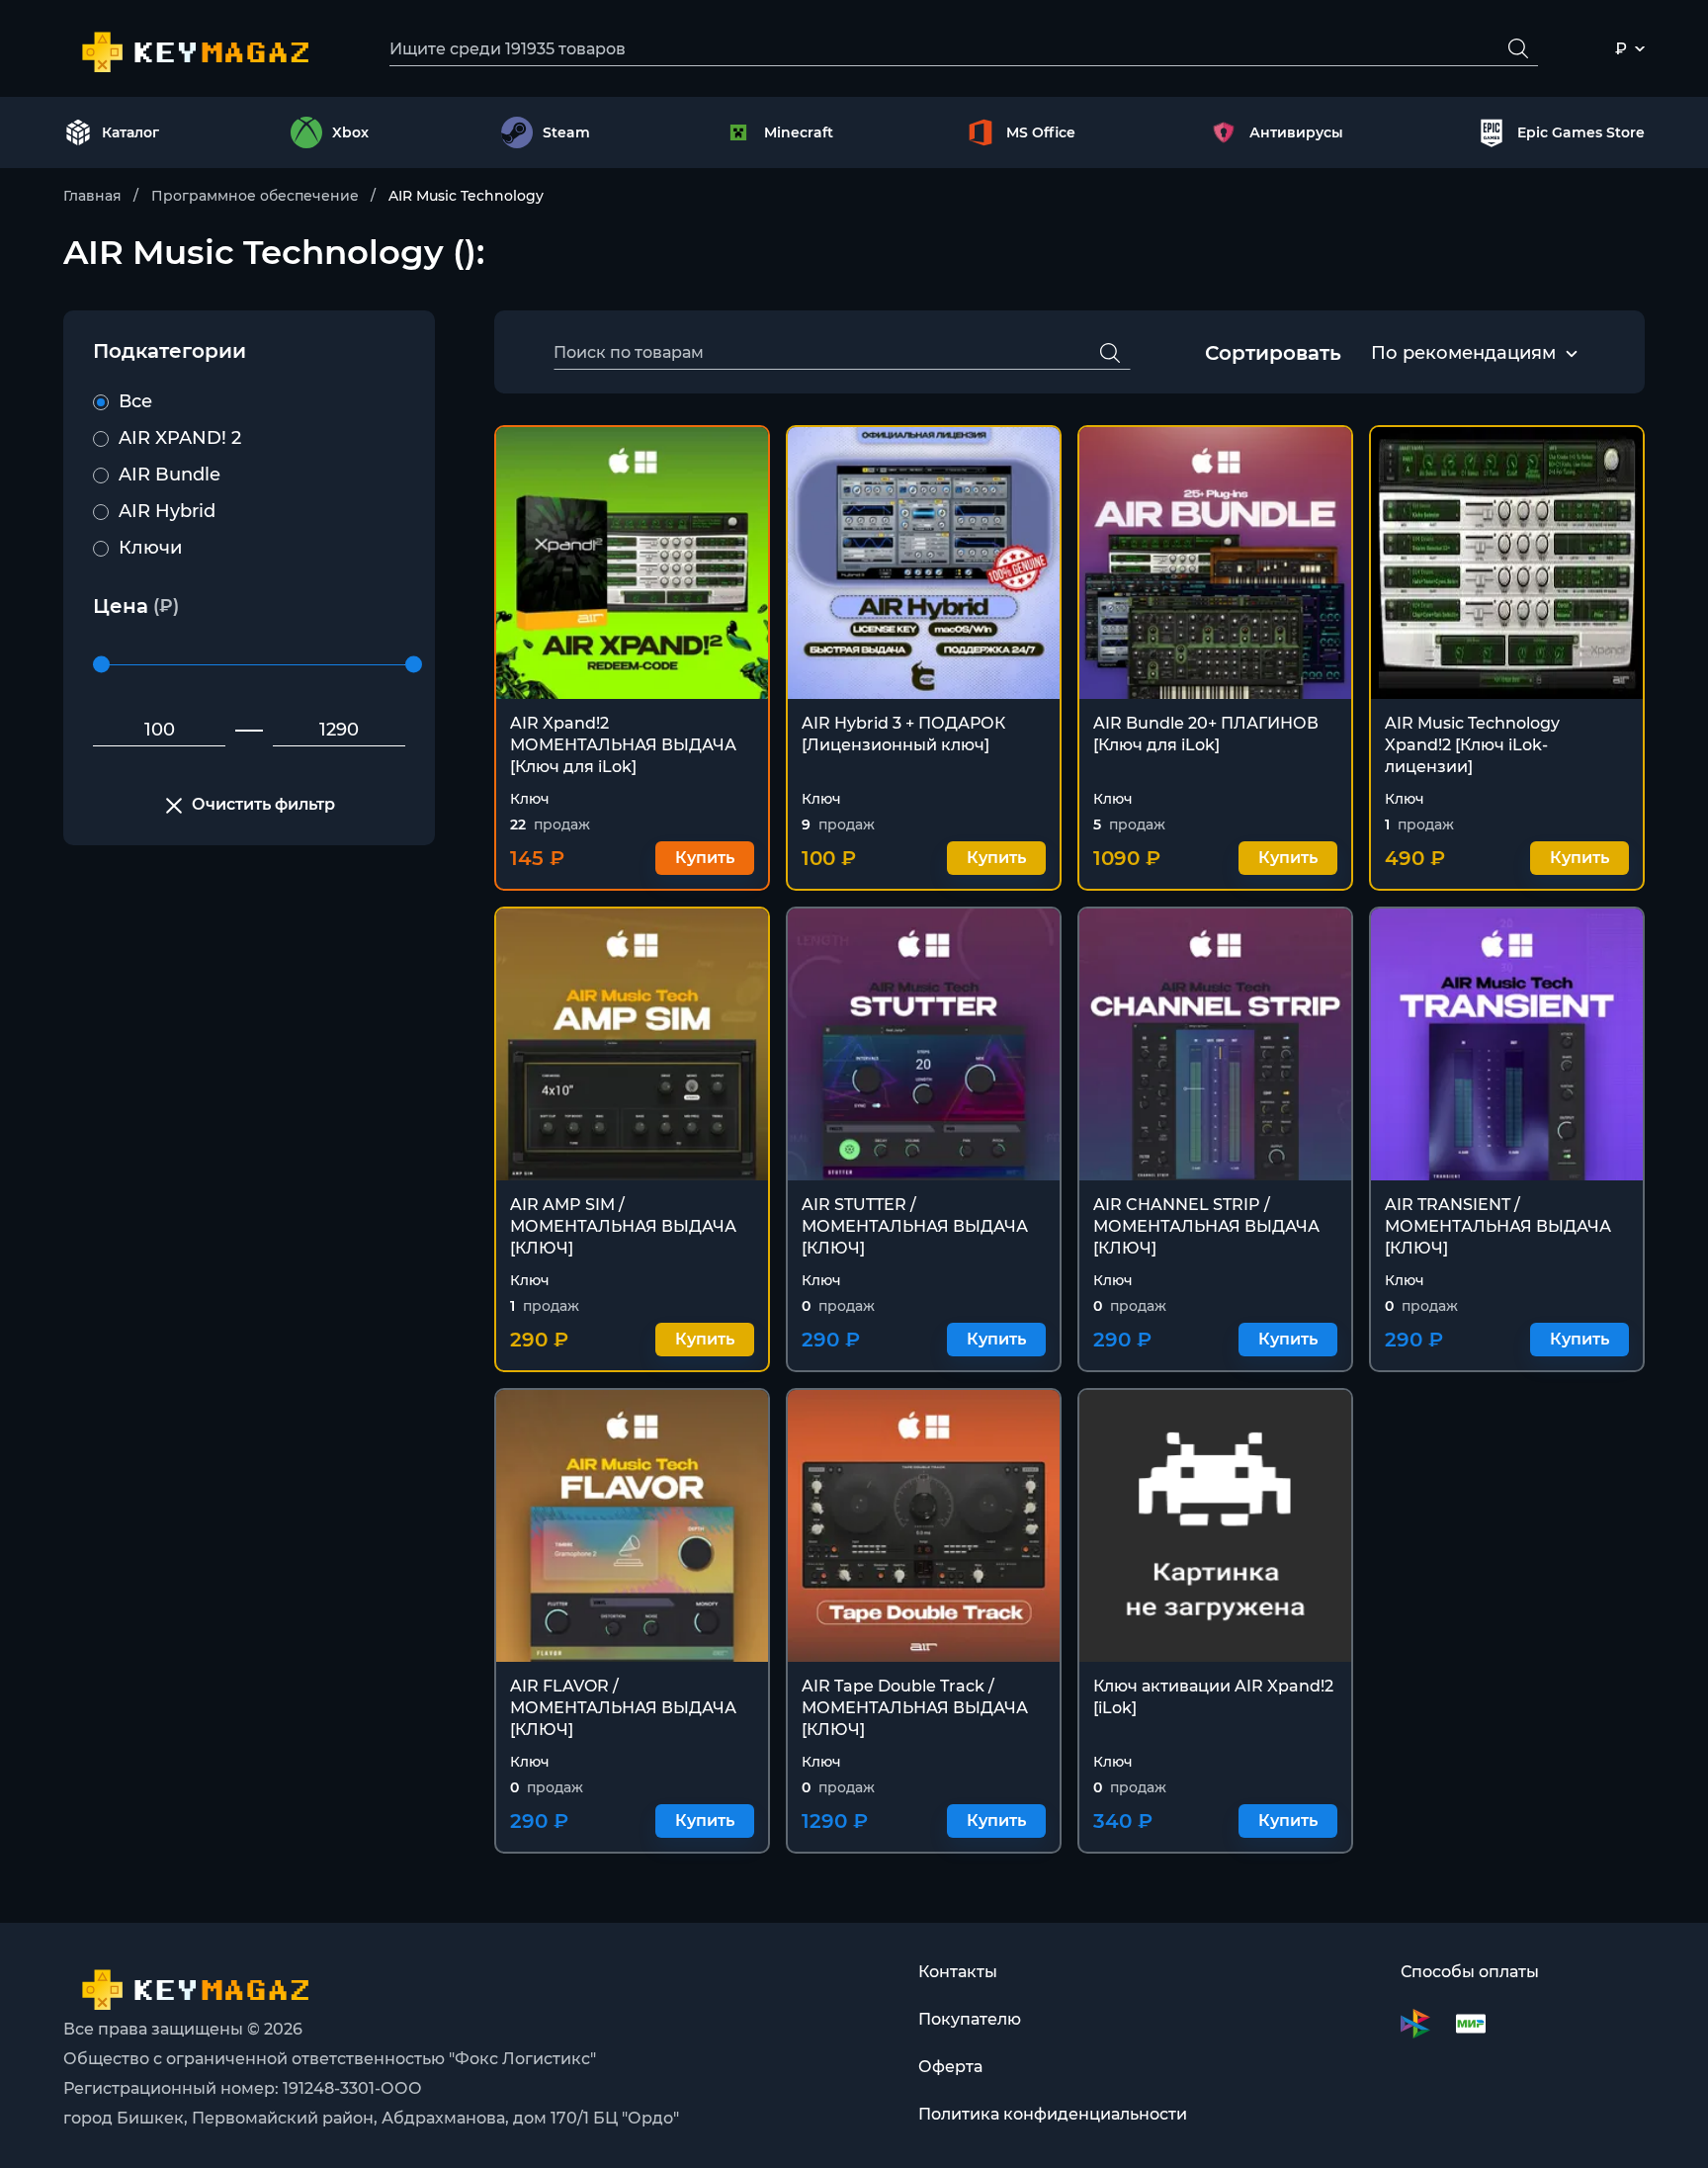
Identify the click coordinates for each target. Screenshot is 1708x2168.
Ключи (150, 548)
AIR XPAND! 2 (180, 438)
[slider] (101, 665)
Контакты (958, 1972)
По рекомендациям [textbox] (1463, 353)
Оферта (950, 2067)
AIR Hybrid (167, 511)
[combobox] (1463, 354)
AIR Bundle (170, 475)
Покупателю (970, 2019)
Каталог (130, 132)
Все (135, 401)
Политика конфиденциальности (1053, 2114)
